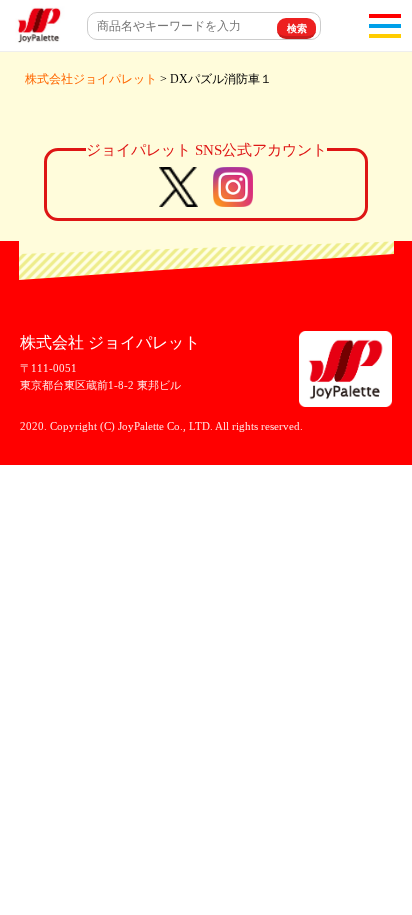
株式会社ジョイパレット (91, 79)
